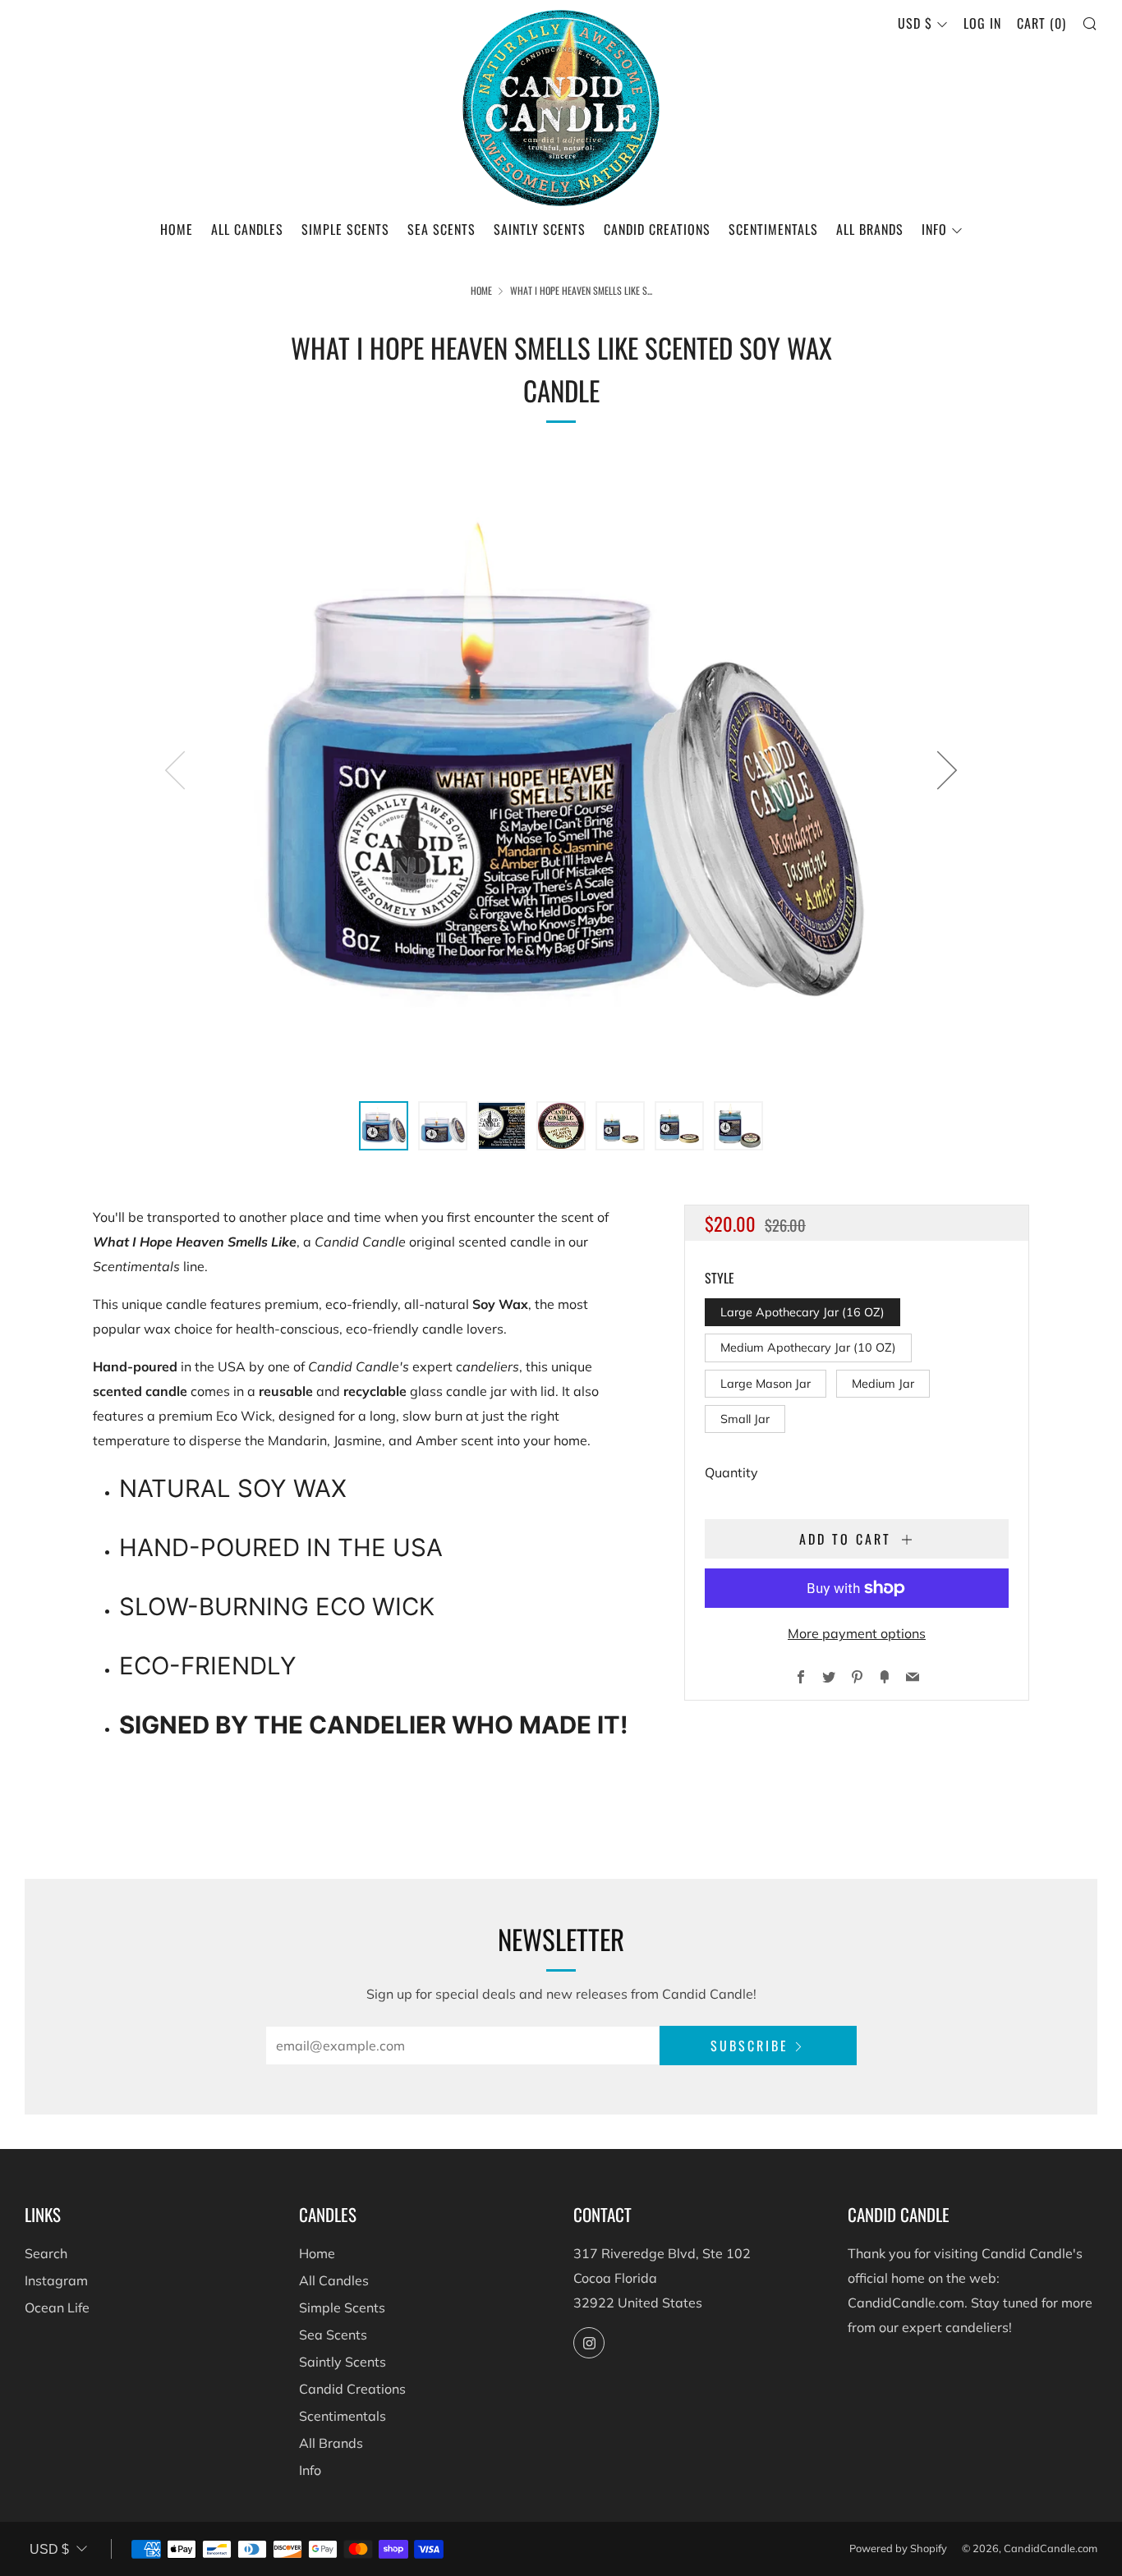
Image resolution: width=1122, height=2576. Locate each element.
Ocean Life (57, 2307)
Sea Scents (441, 229)
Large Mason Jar (766, 1384)
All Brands (870, 229)
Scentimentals (773, 229)
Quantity (731, 1472)
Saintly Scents (540, 229)
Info (934, 229)
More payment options (857, 1633)
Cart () (1042, 23)
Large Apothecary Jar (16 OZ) (802, 1312)
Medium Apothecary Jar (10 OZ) (808, 1348)
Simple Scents (345, 229)
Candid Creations (657, 229)
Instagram (56, 2280)
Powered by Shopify (898, 2548)
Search (46, 2253)
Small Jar (745, 1419)
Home (177, 229)
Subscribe (750, 2046)
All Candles (247, 229)
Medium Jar (883, 1384)
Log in (982, 23)
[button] (384, 1126)
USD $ (915, 23)
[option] (561, 769)
